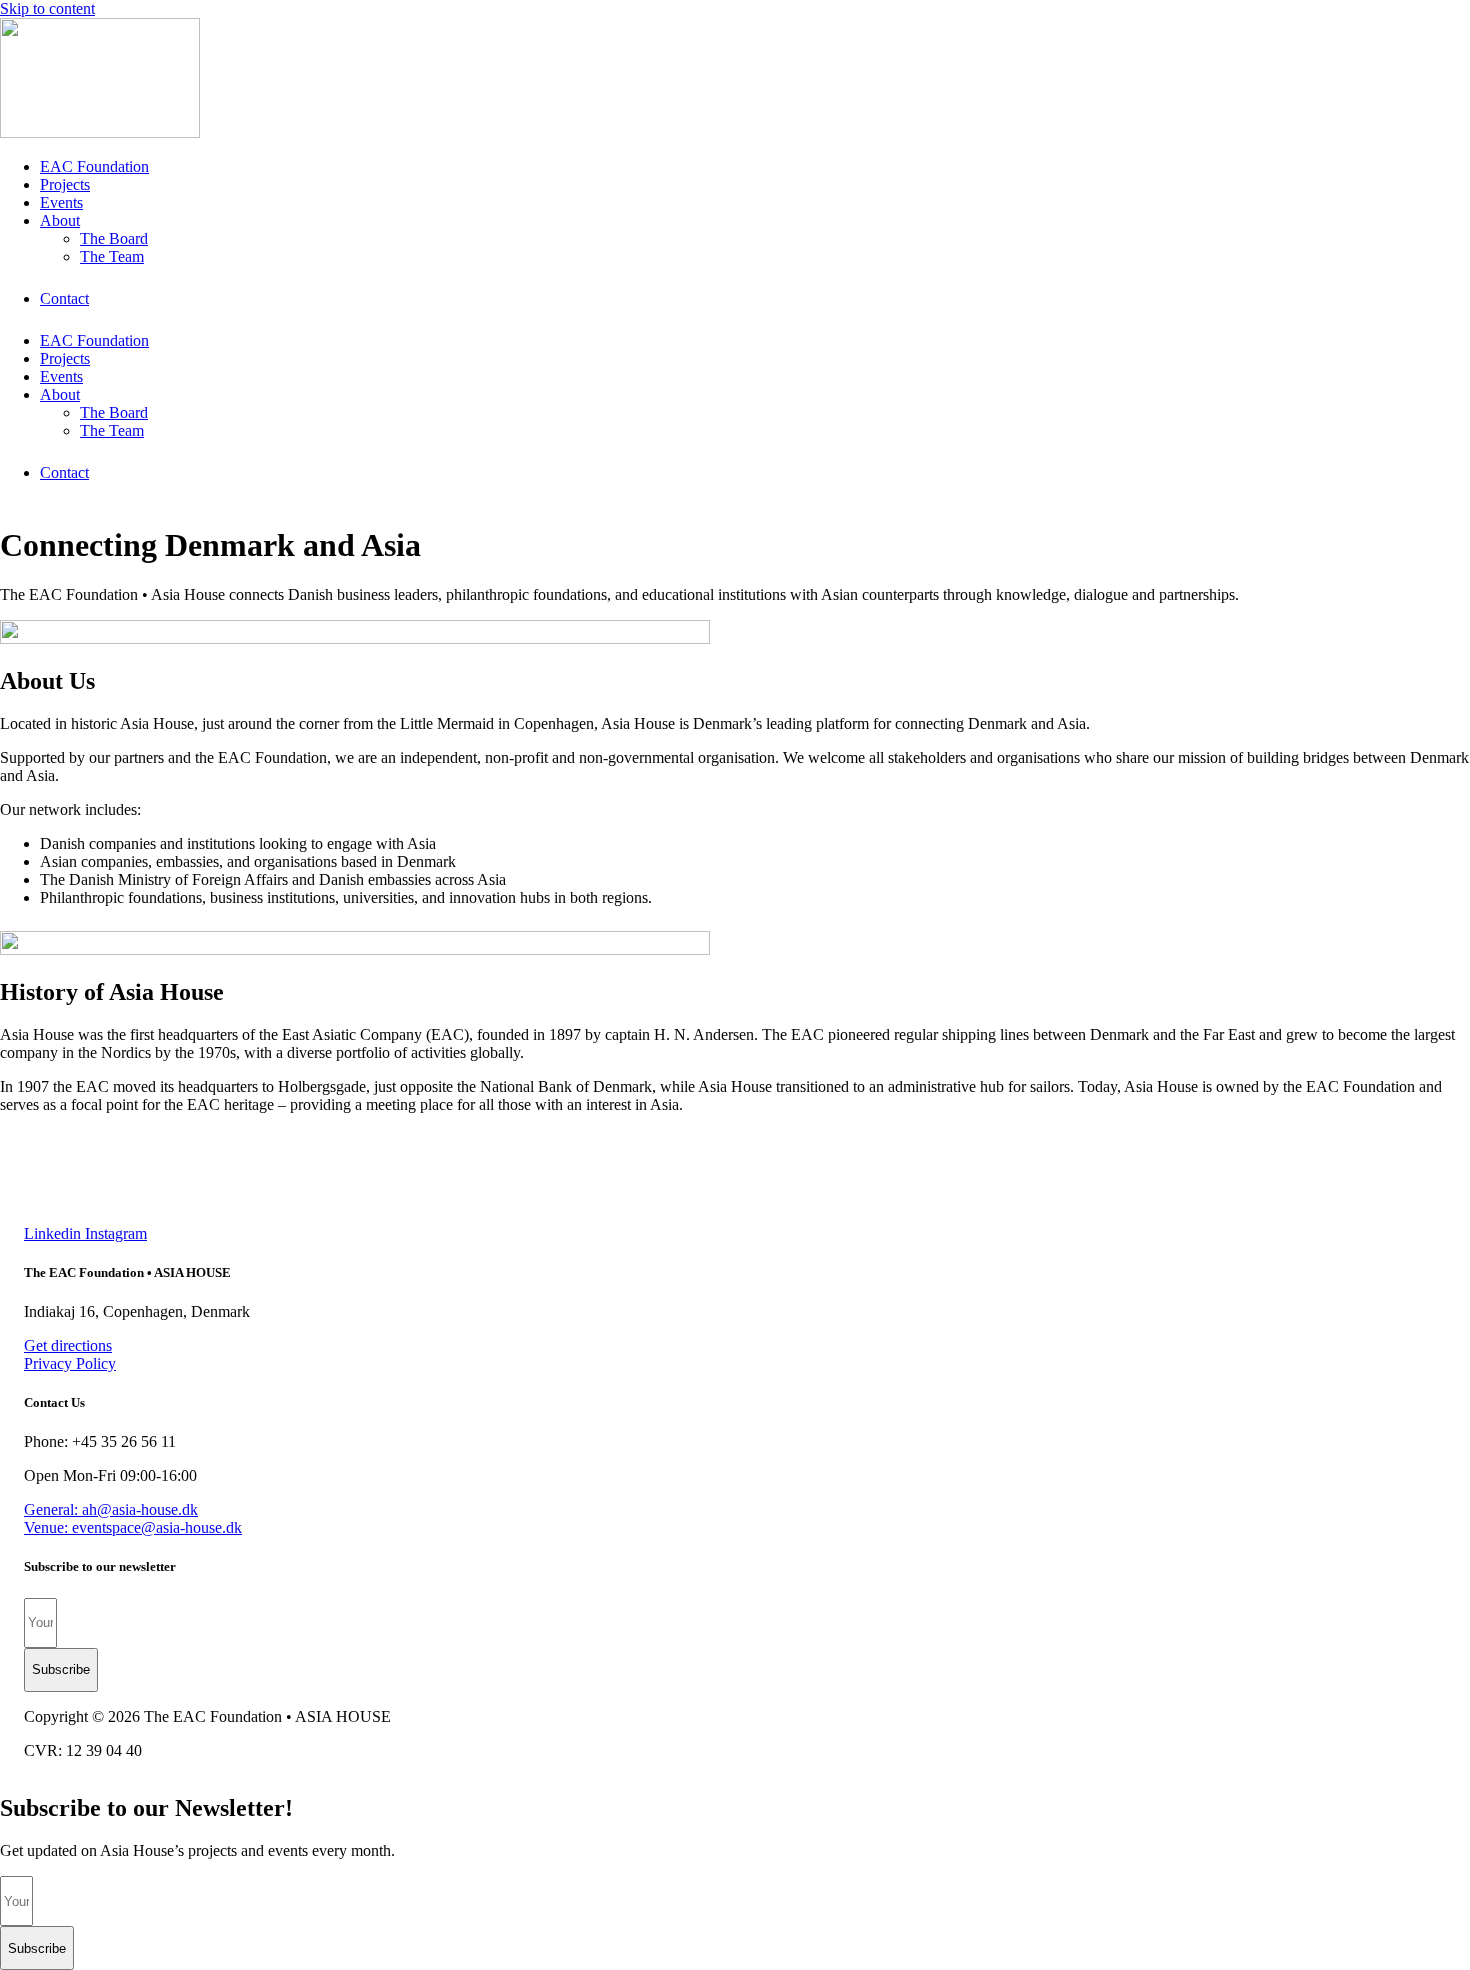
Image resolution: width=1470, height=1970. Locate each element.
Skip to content (47, 8)
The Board (114, 238)
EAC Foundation (94, 166)
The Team (112, 256)
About (60, 220)
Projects (65, 184)
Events (61, 202)
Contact (64, 298)
